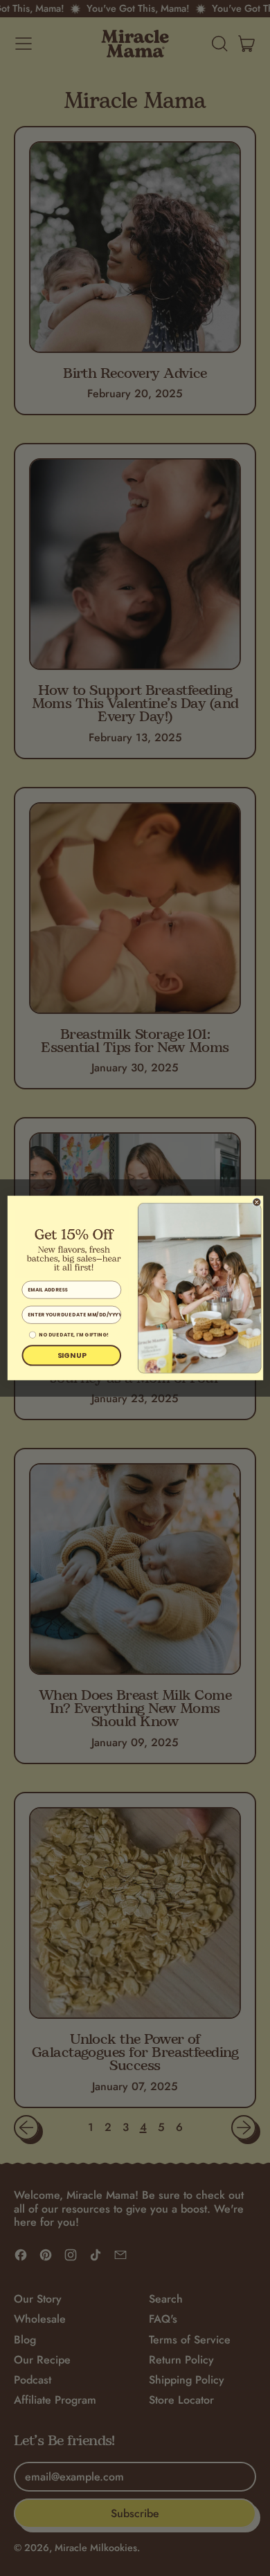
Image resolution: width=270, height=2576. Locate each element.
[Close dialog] (256, 1202)
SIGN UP (71, 1355)
